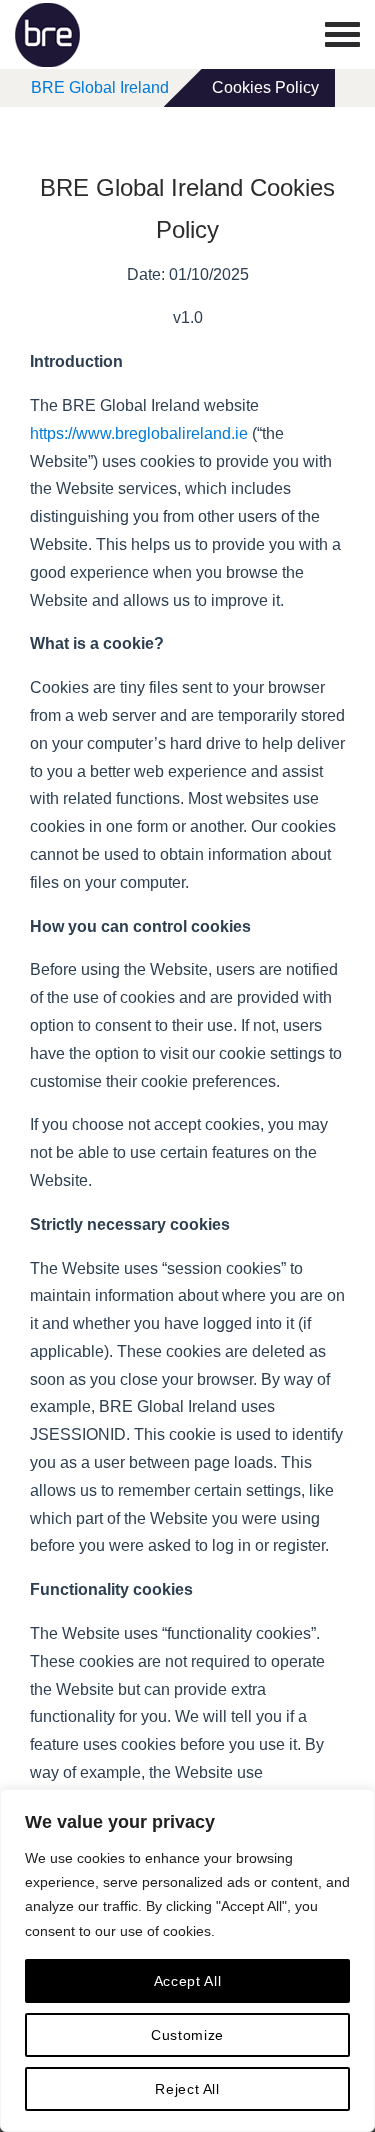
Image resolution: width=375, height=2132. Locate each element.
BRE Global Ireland (100, 87)
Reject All (187, 2089)
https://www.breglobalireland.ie (139, 433)
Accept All (188, 1981)
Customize (187, 2035)
